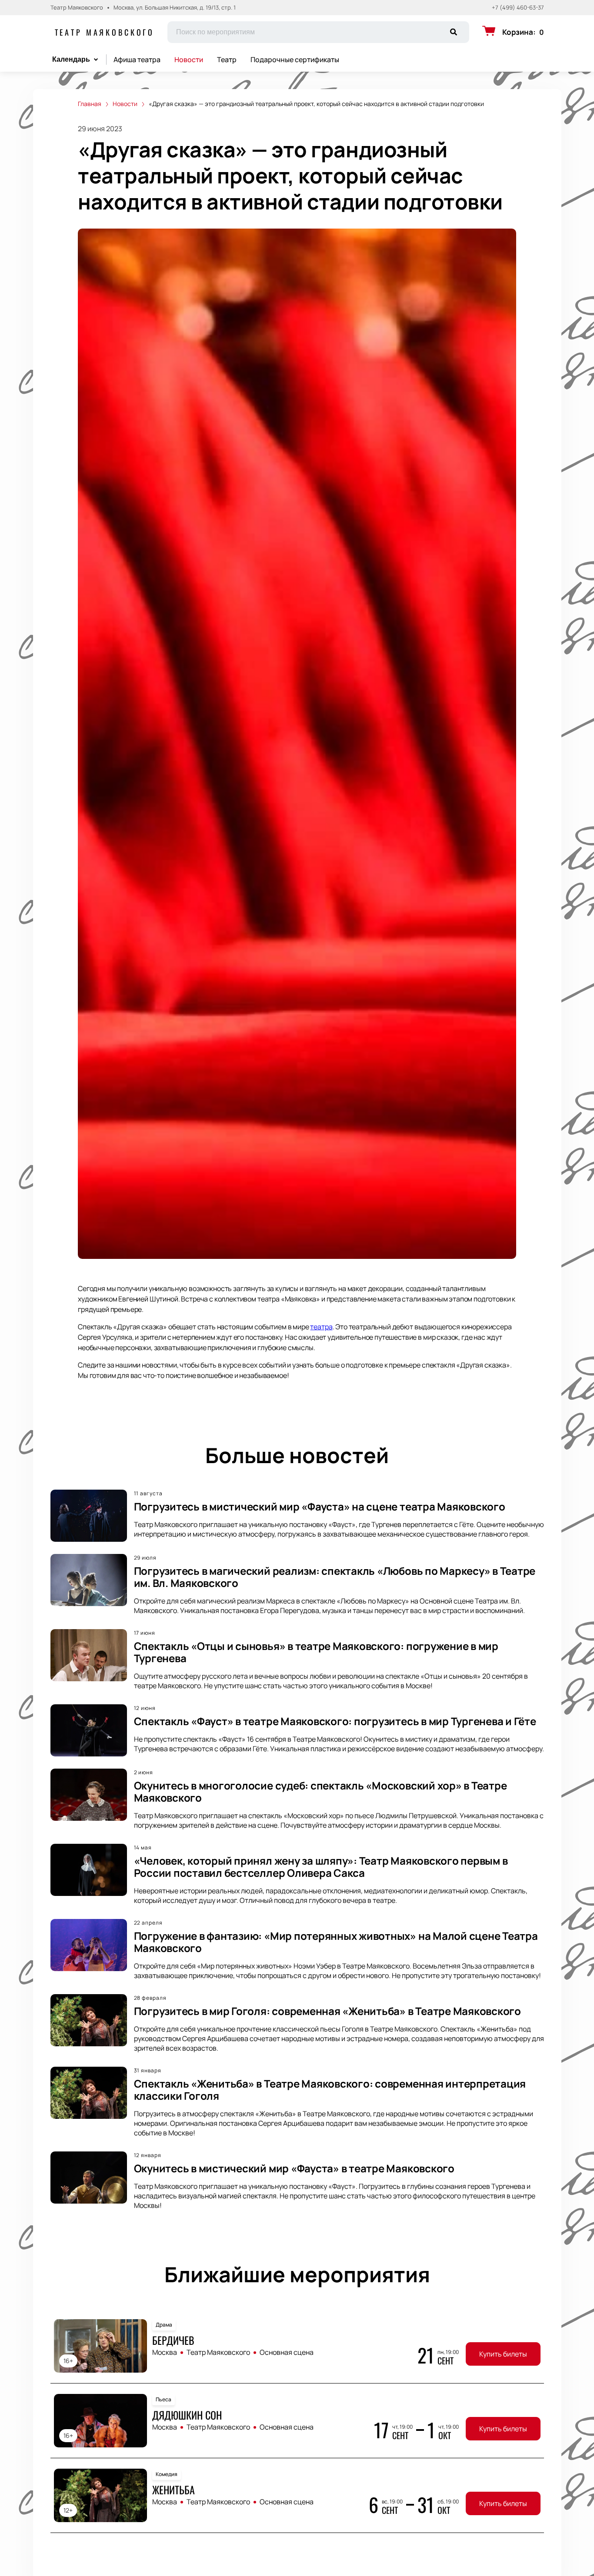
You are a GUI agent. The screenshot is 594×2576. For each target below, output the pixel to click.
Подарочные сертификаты (295, 60)
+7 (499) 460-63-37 (518, 8)
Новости (189, 60)
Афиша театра (137, 60)
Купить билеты (503, 2354)
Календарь (71, 59)
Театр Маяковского (105, 32)
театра (321, 1327)
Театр (227, 60)
